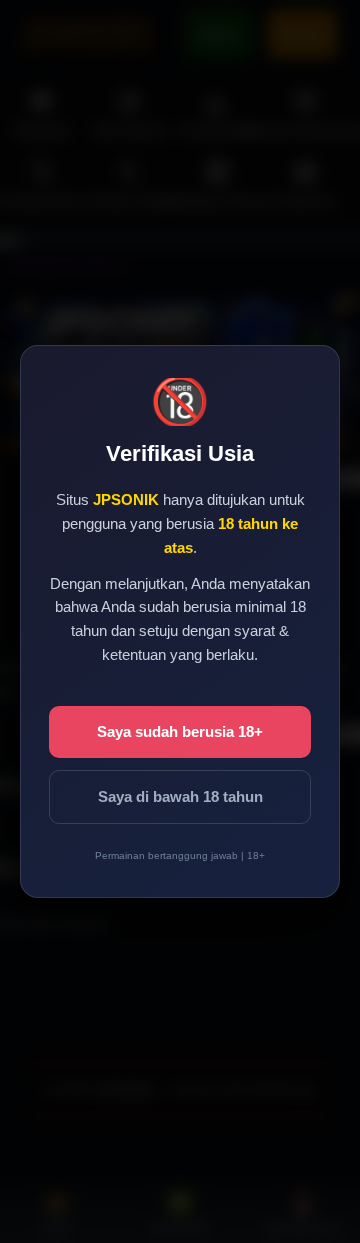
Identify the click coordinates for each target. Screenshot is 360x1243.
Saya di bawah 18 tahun (180, 796)
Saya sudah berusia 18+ (180, 731)
